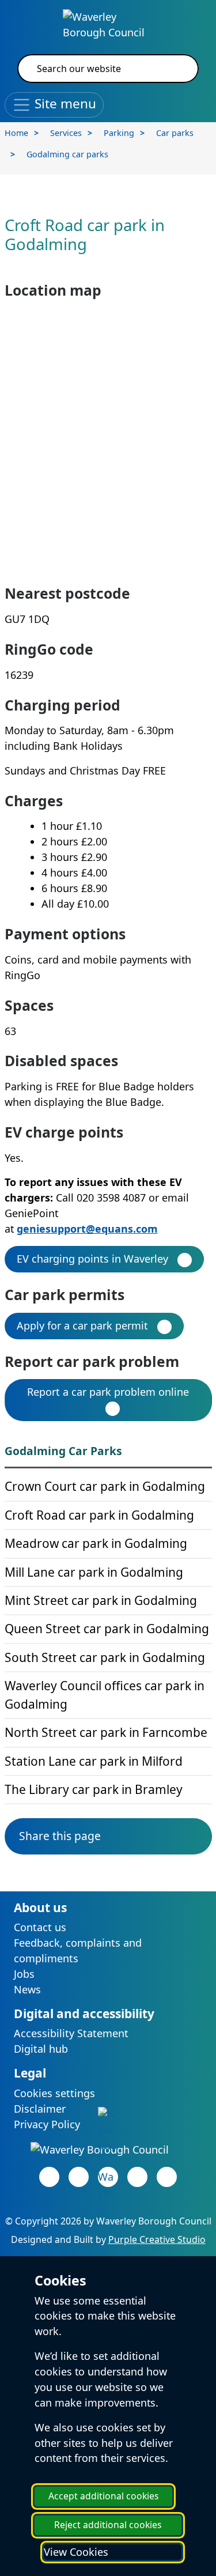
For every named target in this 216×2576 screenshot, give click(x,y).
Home (16, 133)
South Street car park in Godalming (105, 1657)
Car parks (175, 133)
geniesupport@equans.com (87, 1229)
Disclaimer (40, 2109)
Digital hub (41, 2049)
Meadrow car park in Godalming (96, 1543)
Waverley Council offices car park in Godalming (105, 1695)
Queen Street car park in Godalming (107, 1629)
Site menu (64, 103)
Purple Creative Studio (157, 2239)
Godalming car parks (67, 154)
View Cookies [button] (76, 2552)
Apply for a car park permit (82, 1325)
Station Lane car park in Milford (94, 1761)
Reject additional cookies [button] (108, 2525)
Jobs (24, 1974)
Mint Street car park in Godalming (101, 1600)
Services (66, 133)
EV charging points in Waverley (92, 1259)
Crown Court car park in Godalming (105, 1486)
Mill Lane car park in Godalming (94, 1572)
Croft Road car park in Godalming (99, 1515)
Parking (119, 133)
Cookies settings (54, 2093)
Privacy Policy (47, 2124)
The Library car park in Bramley (94, 1789)
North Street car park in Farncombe (106, 1732)
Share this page (60, 1836)
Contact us (40, 1927)
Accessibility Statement (71, 2033)
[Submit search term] (176, 69)
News (27, 1989)
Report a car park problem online (108, 1392)
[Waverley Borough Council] (108, 24)
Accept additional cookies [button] (104, 2496)
